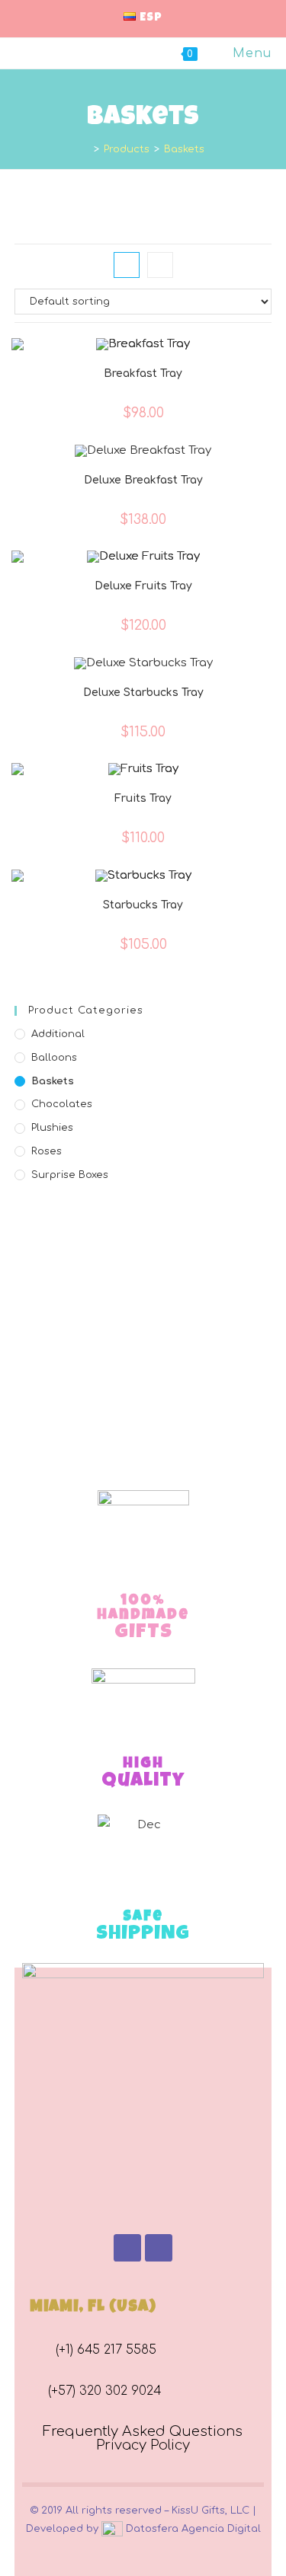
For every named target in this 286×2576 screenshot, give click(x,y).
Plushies (52, 1128)
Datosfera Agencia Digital (192, 2529)
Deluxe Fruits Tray (143, 586)
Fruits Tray (143, 798)
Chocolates (62, 1104)
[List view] (160, 265)
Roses (47, 1151)
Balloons (54, 1058)
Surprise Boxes (70, 1175)
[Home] (85, 149)
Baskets (53, 1081)
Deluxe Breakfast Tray (143, 480)
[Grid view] (127, 265)
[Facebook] (127, 2248)
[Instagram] (159, 2248)
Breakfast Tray (143, 373)
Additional (58, 1034)
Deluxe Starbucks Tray (143, 693)
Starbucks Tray (143, 905)
